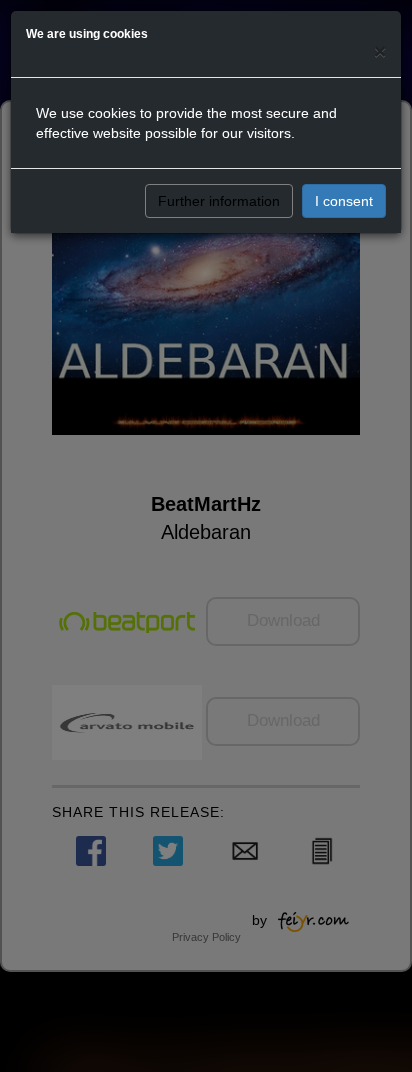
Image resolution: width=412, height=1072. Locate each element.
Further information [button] (219, 201)
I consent (344, 201)
